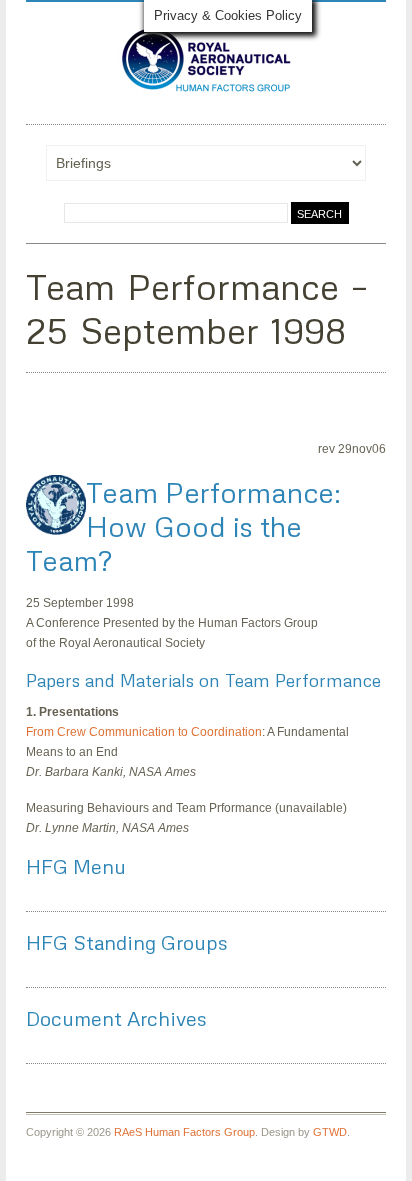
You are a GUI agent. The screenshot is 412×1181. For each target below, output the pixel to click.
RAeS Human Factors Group (184, 1132)
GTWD (330, 1132)
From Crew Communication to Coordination (144, 732)
